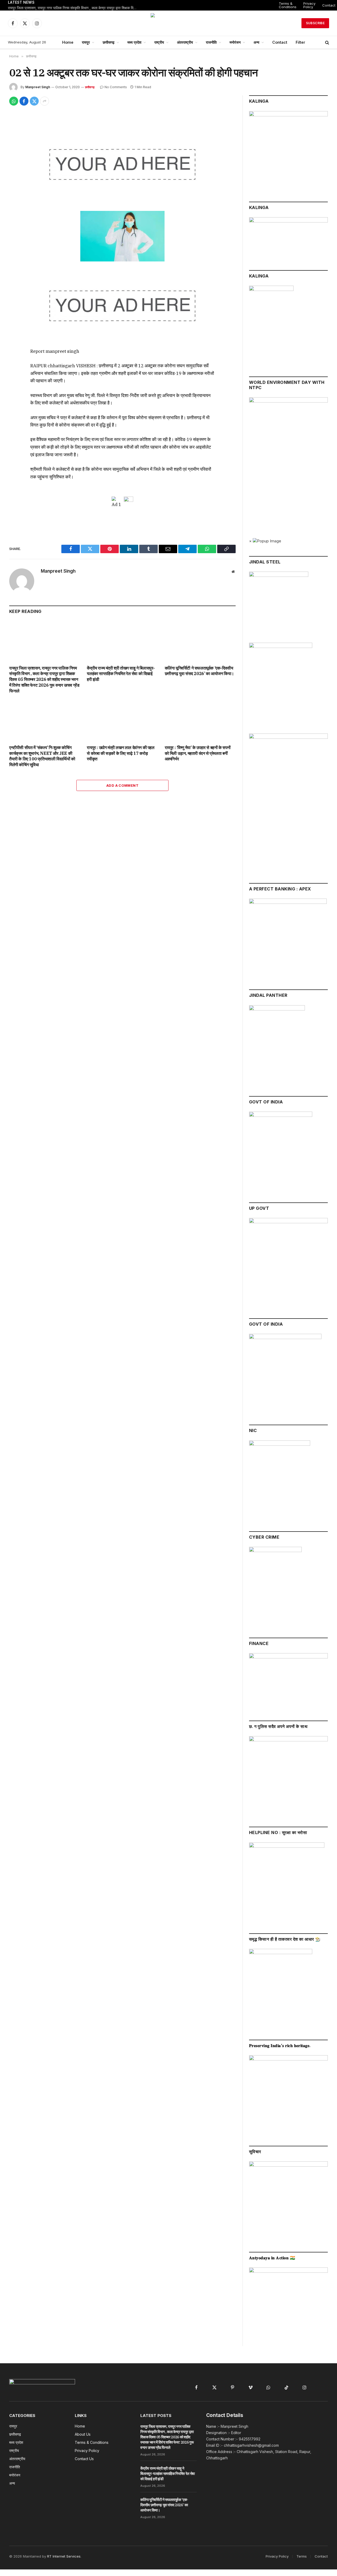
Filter (300, 42)
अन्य (256, 42)
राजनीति (211, 42)
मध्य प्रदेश (134, 42)
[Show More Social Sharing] (44, 101)
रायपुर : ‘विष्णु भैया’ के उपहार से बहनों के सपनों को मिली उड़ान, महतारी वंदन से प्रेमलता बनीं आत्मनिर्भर (198, 753)
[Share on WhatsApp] (14, 101)
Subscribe (315, 23)
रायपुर (86, 42)
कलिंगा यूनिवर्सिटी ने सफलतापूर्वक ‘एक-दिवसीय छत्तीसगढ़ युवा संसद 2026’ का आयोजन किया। (199, 671)
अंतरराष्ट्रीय (185, 42)
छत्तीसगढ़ (109, 42)
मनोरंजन (235, 42)
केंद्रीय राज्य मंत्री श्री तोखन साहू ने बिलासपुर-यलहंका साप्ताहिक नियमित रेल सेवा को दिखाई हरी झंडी (121, 674)
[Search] (327, 43)
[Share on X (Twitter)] (34, 101)
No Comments (116, 87)
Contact (280, 42)
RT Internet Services (64, 2556)
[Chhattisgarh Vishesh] (168, 23)
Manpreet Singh (38, 87)
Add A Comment (122, 785)
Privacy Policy (309, 5)
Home (68, 42)
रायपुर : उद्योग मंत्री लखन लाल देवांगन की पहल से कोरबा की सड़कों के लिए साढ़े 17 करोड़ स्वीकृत (121, 753)
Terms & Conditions (288, 5)
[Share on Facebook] (24, 101)
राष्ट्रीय (159, 42)
